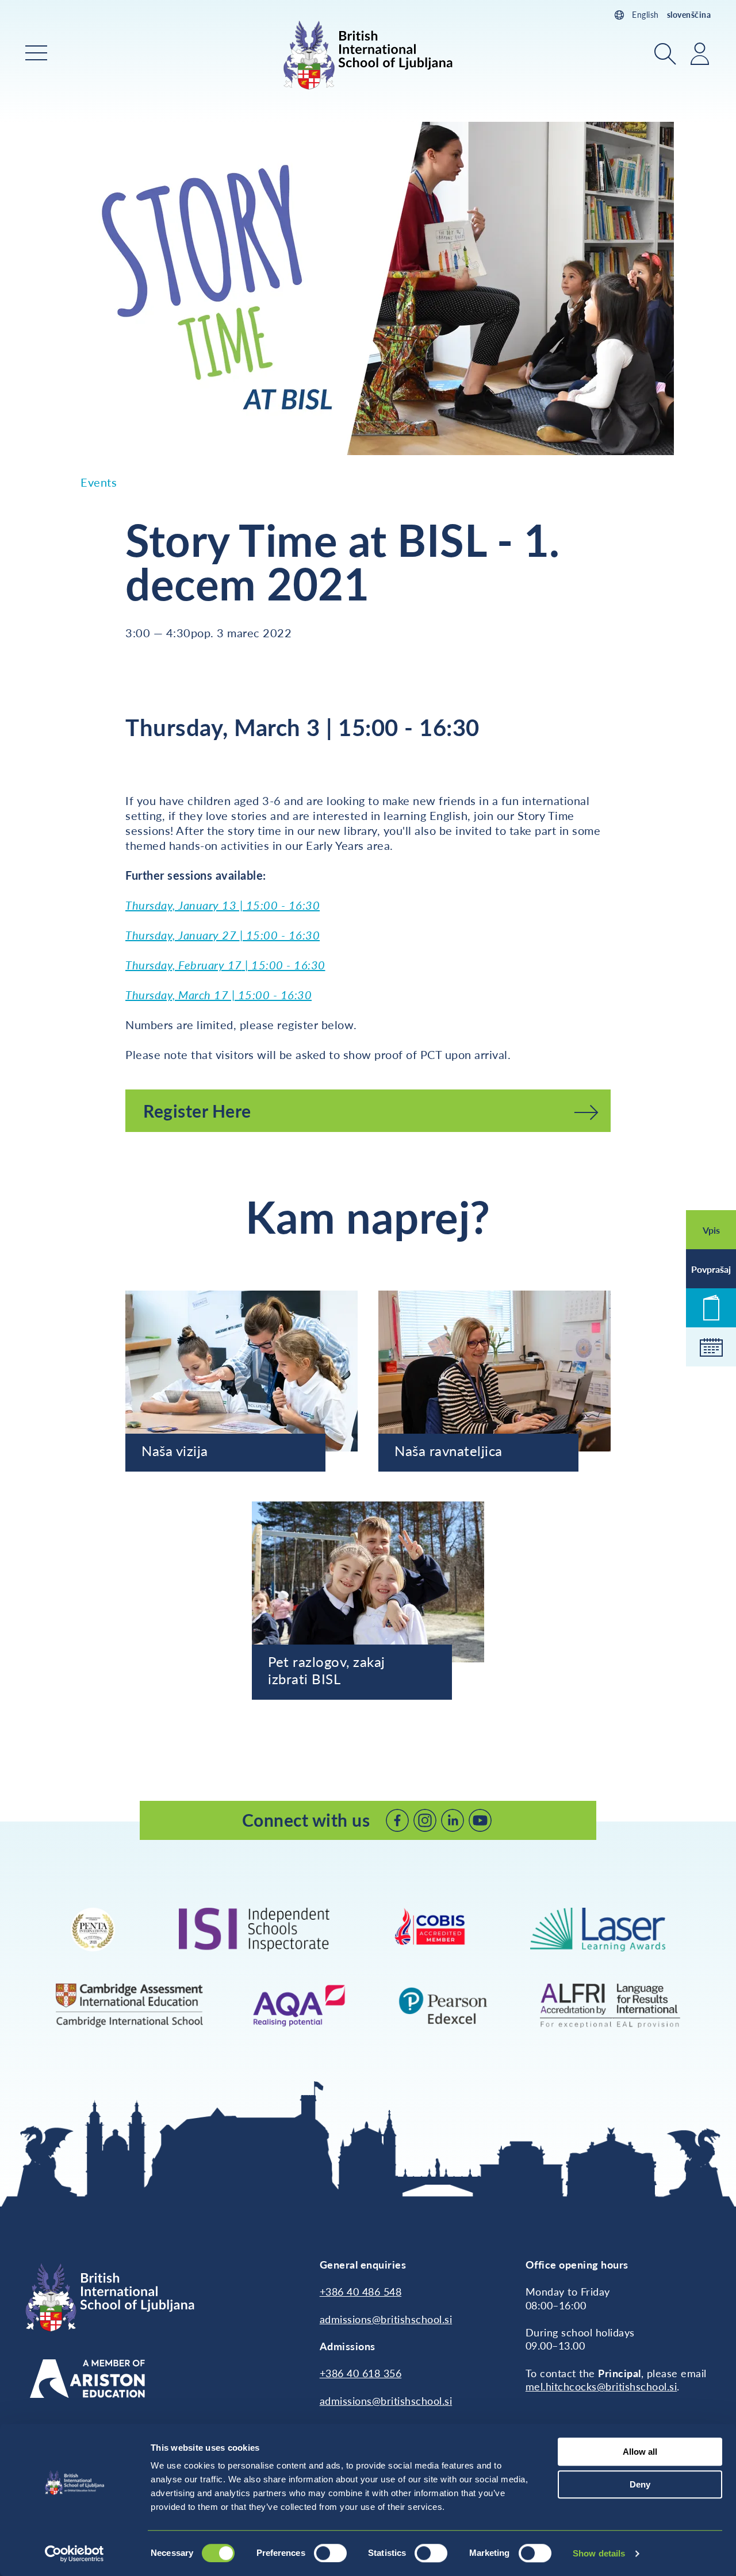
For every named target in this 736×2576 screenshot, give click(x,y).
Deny (640, 2484)
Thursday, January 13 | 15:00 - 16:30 (223, 905)
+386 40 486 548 (361, 2292)
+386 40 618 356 (361, 2373)
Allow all (640, 2452)
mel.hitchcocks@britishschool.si (601, 2386)
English (645, 15)
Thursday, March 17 (177, 995)
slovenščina (689, 15)
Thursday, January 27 (183, 935)
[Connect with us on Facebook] (397, 1820)
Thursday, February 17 (184, 965)
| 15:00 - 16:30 (280, 935)
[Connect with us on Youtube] (480, 1820)
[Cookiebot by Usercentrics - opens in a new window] (74, 2554)
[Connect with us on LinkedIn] (453, 1820)
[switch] (330, 2553)
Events (99, 482)
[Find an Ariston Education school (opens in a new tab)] (87, 2379)
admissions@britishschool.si (386, 2319)
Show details (599, 2553)
